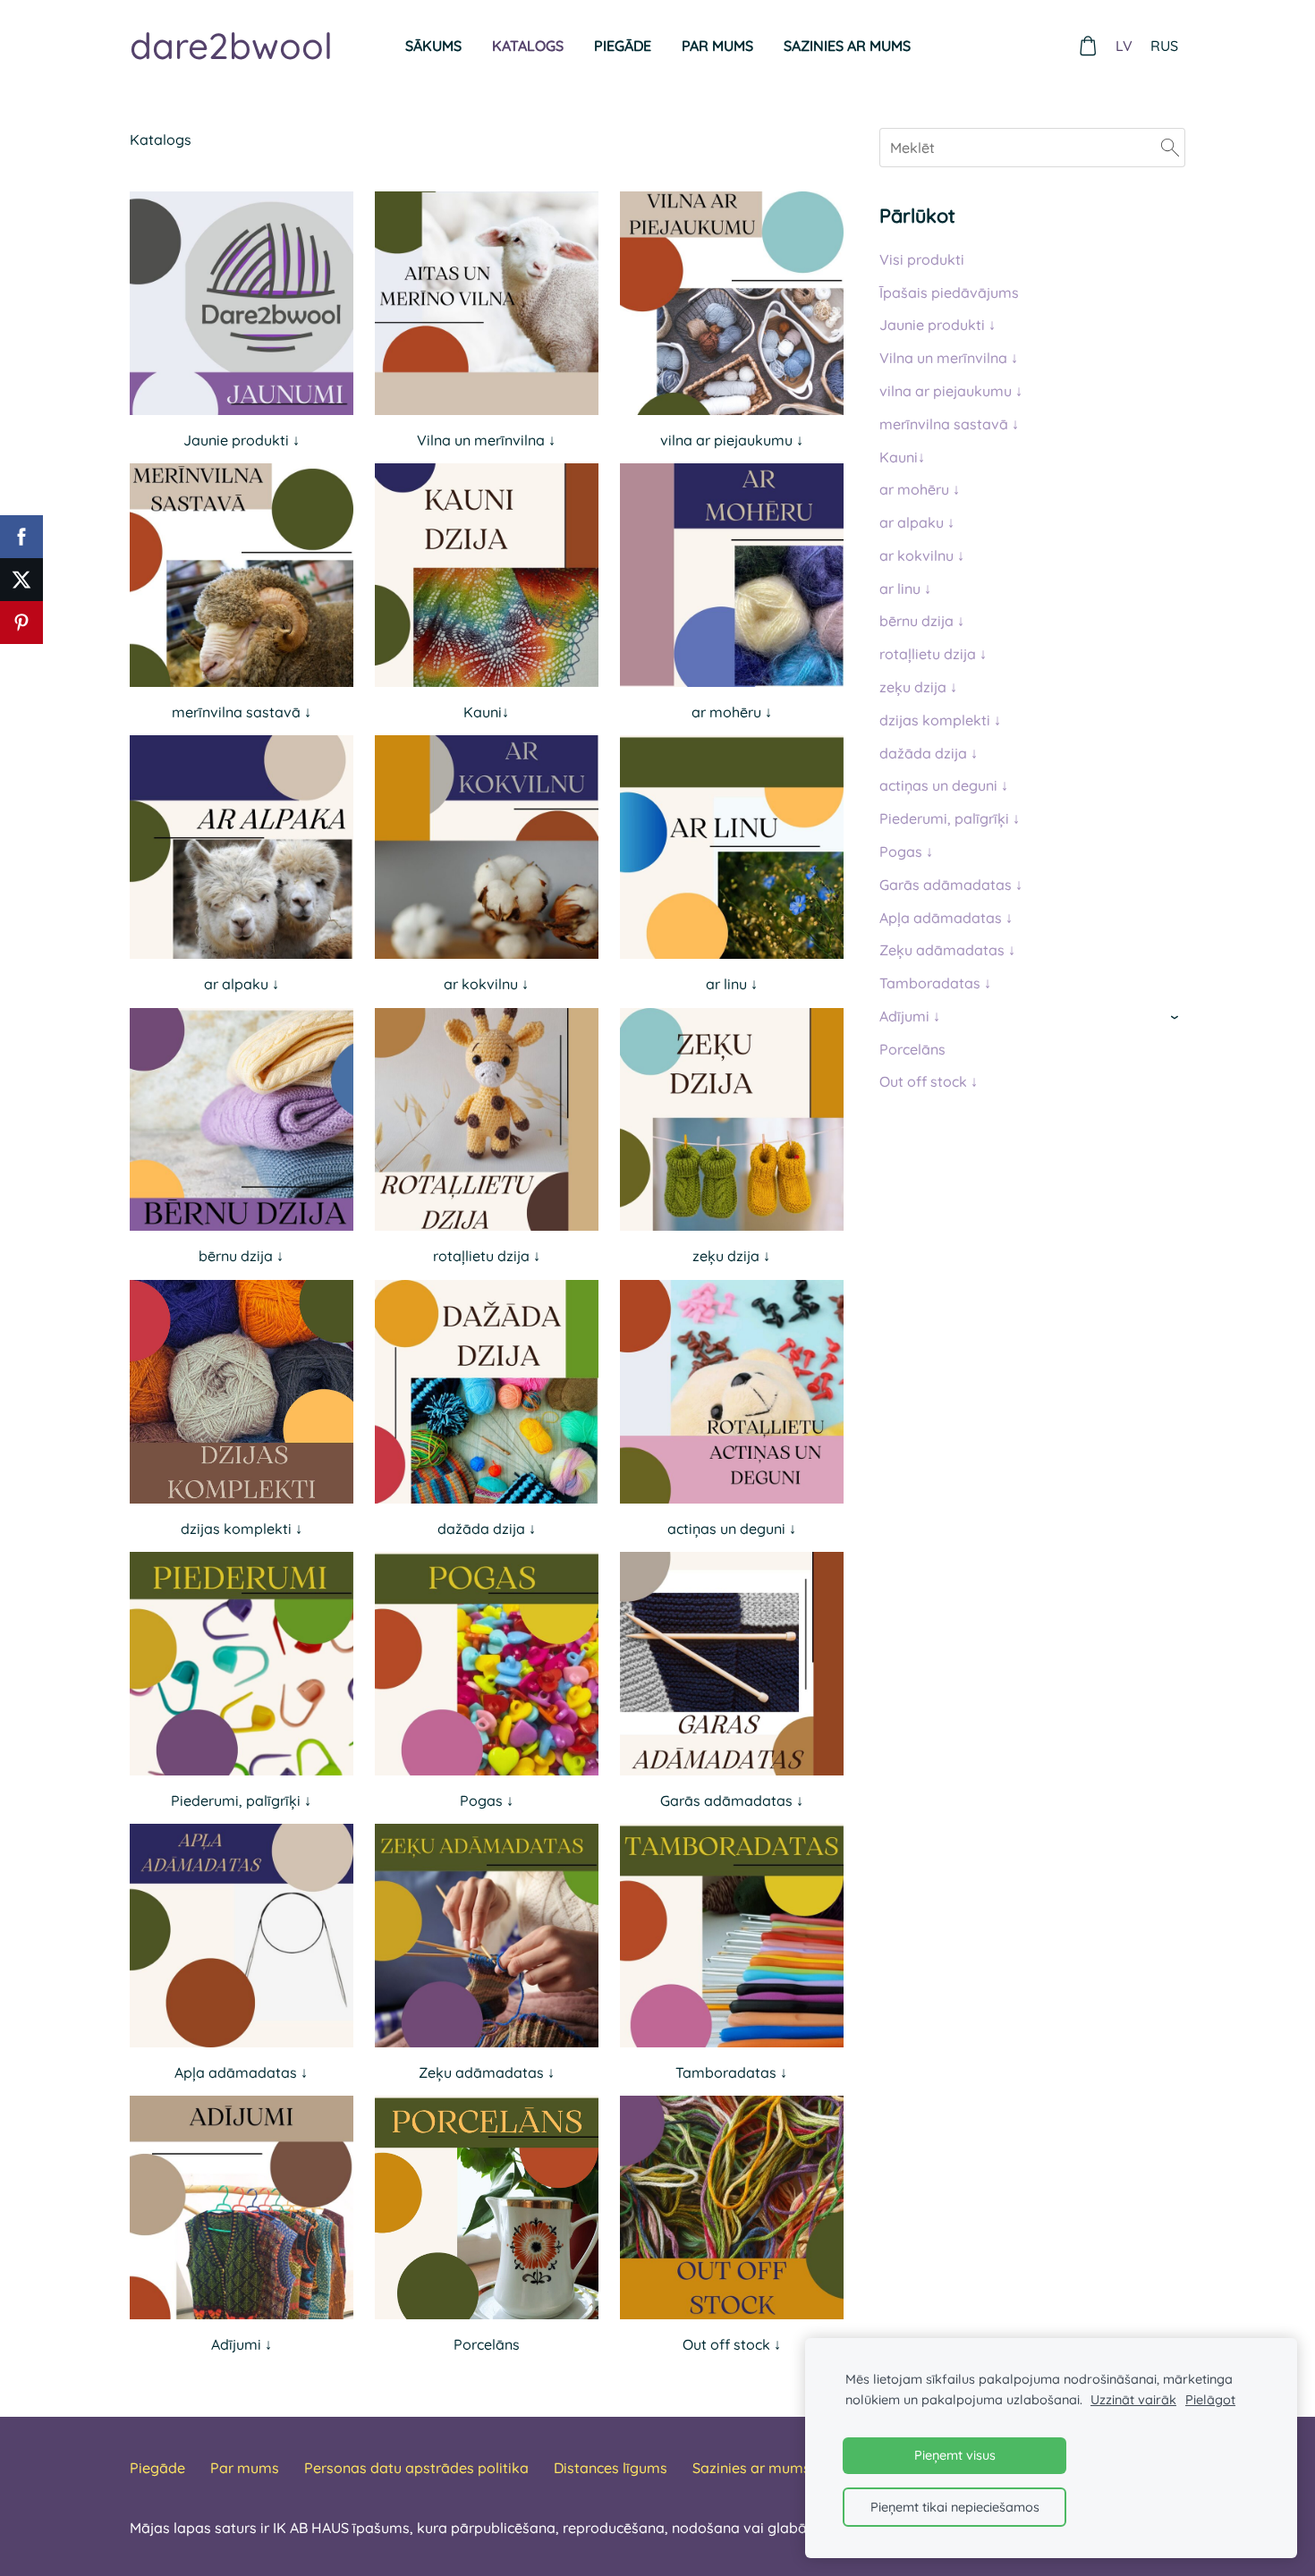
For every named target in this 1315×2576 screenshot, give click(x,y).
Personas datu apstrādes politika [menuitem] (416, 2468)
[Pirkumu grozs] (1088, 46)
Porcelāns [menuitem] (912, 1049)
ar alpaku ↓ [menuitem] (917, 522)
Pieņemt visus (955, 2455)
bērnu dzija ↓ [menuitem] (922, 621)
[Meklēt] (1170, 148)
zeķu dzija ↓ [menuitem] (918, 687)
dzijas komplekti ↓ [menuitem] (940, 720)
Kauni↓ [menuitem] (902, 457)
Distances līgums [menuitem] (611, 2468)
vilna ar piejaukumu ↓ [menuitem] (951, 391)
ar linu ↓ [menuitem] (905, 589)
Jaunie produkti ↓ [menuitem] (937, 325)
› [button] (1176, 1017)
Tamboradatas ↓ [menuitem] (935, 983)
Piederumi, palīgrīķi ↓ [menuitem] (950, 818)
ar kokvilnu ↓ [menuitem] (922, 555)
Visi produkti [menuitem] (922, 259)
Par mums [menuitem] (717, 46)
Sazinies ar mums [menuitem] (847, 46)
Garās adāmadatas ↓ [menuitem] (951, 885)
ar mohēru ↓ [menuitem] (920, 489)
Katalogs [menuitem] (528, 46)
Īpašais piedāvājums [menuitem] (949, 292)
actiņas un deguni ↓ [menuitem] (944, 785)
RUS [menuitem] (1164, 46)
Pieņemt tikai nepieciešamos (955, 2507)
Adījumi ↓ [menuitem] (910, 1016)
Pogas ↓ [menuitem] (906, 852)
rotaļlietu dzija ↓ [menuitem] (933, 654)
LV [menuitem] (1124, 46)
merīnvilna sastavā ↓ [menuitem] (949, 424)
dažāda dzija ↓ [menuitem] (929, 753)
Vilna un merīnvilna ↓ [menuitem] (949, 358)
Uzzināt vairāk (1133, 2400)
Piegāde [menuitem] (623, 46)
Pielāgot (1210, 2400)
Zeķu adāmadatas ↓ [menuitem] (947, 950)
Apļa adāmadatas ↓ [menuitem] (946, 918)
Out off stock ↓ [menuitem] (929, 1081)
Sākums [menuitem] (433, 46)
